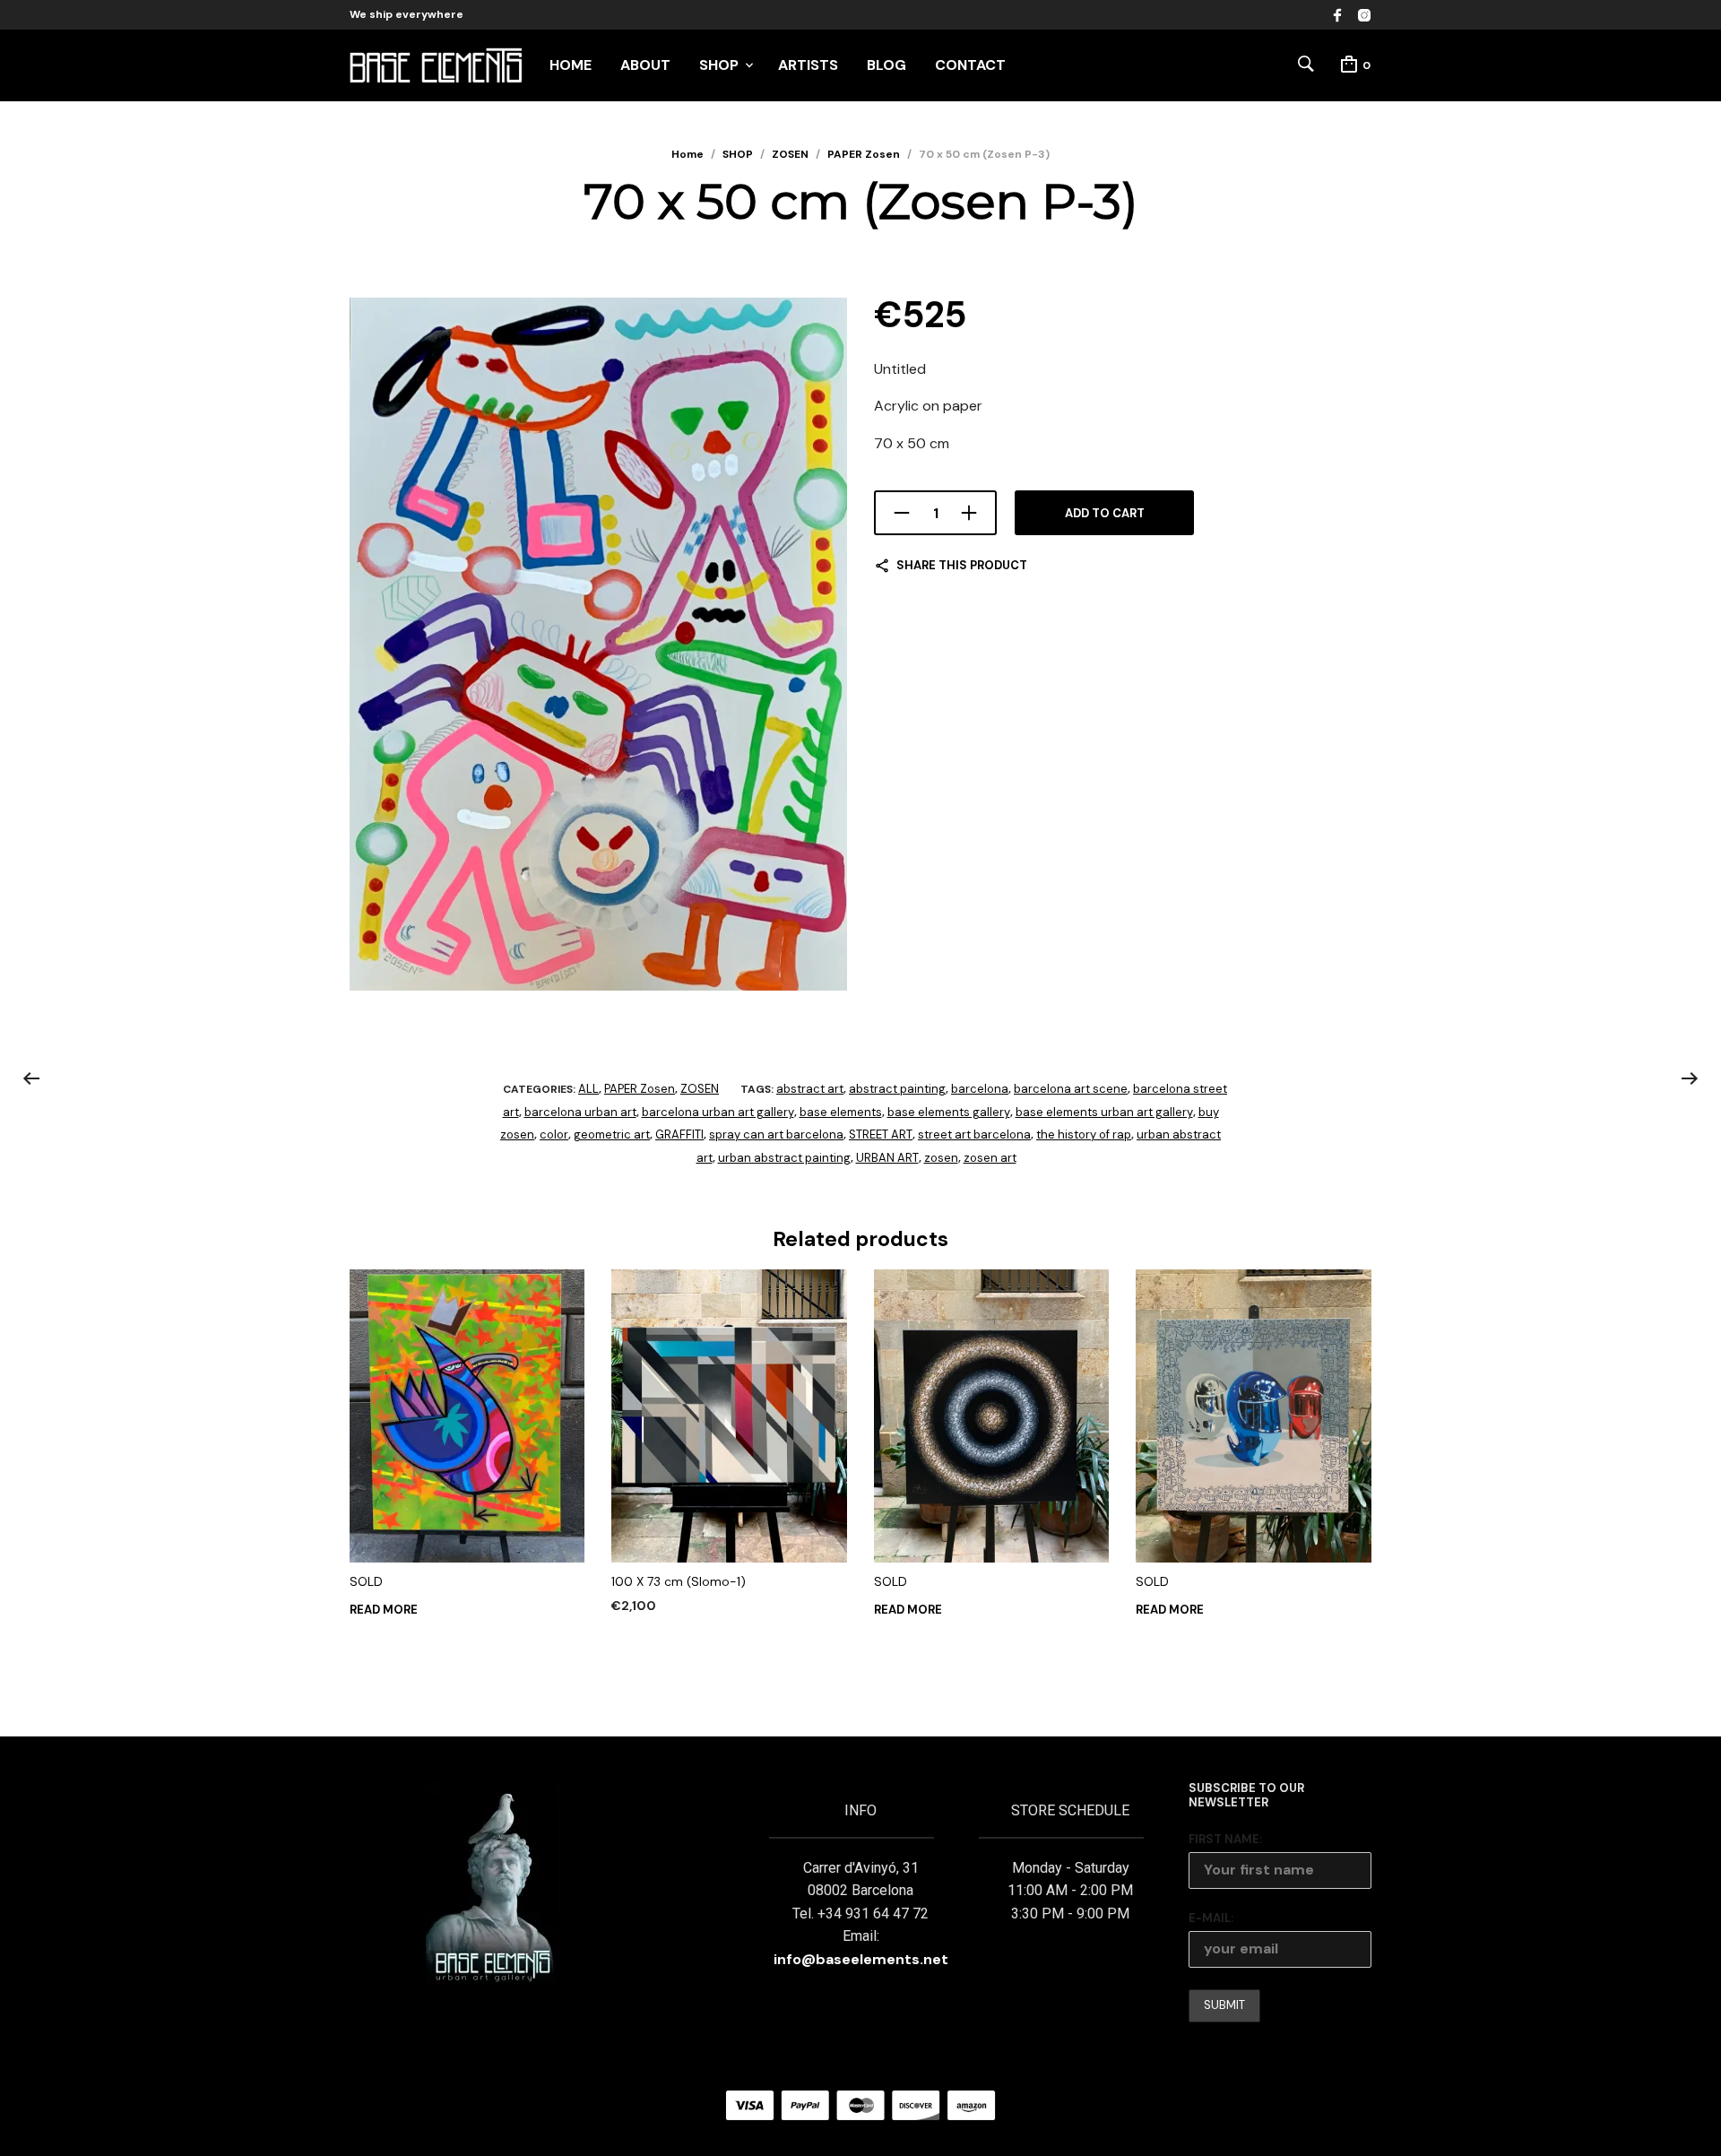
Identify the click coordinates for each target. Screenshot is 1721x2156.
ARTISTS (808, 65)
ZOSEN (790, 154)
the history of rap (1084, 1134)
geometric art (612, 1134)
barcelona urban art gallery (718, 1112)
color (554, 1134)
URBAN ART (887, 1158)
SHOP (719, 65)
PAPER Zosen (864, 154)
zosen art (990, 1158)
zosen (941, 1158)
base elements (841, 1112)
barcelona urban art (580, 1112)
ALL (588, 1089)
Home (688, 154)
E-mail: (1211, 1918)
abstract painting (897, 1089)
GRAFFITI (679, 1134)
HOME (571, 65)
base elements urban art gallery (1104, 1112)
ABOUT (645, 65)
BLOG (886, 65)
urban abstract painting (784, 1158)
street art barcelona (974, 1134)
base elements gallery (949, 1112)
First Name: (1225, 1839)
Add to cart (1105, 513)
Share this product (962, 565)
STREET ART (881, 1134)
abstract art (810, 1089)
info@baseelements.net (861, 1959)
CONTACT (970, 65)
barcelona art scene (1071, 1089)
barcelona (980, 1089)
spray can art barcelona (776, 1134)
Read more (384, 1610)
